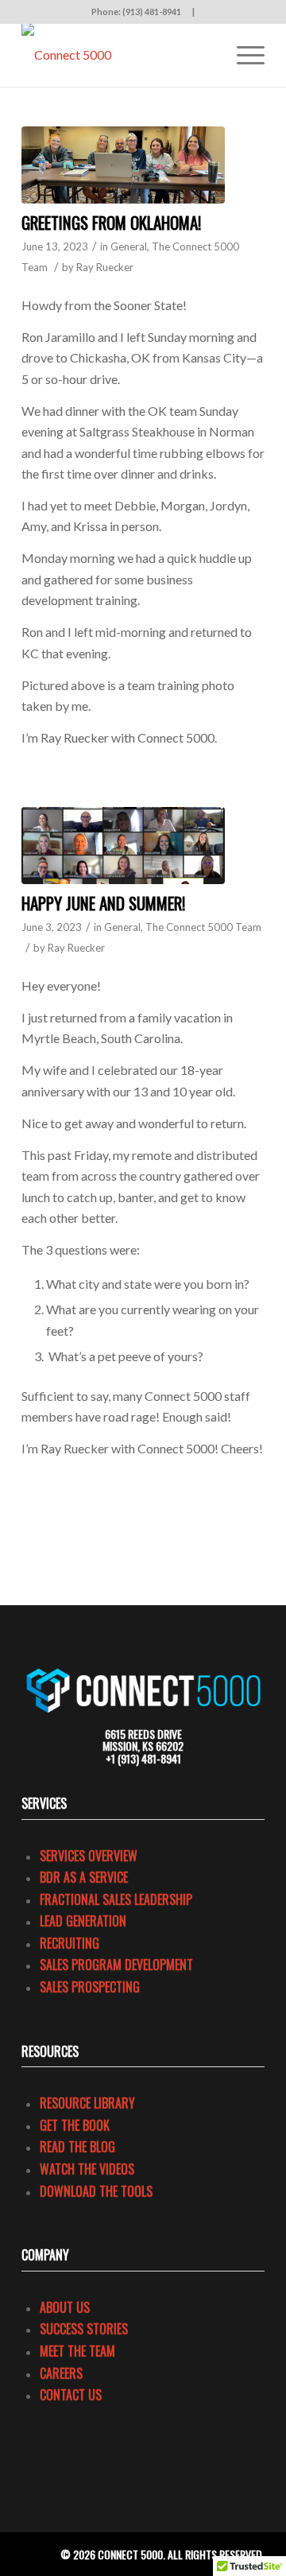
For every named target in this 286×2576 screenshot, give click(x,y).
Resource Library (87, 2103)
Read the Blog (77, 2147)
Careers (61, 2373)
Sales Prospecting (90, 1987)
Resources (50, 2051)
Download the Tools (96, 2191)
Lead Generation (83, 1921)
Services (44, 1803)
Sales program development (116, 1965)
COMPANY (45, 2255)
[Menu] (243, 55)
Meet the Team (77, 2351)
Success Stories (84, 2329)
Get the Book (75, 2125)
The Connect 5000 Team (203, 927)
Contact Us (71, 2395)
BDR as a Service (84, 1877)
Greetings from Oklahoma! (111, 222)
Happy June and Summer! (103, 903)
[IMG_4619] (123, 165)
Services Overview (89, 1856)
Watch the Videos (87, 2169)
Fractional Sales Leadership (116, 1899)
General (129, 246)
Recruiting (70, 1943)
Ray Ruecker (105, 267)
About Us (65, 2307)
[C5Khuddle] (123, 846)
